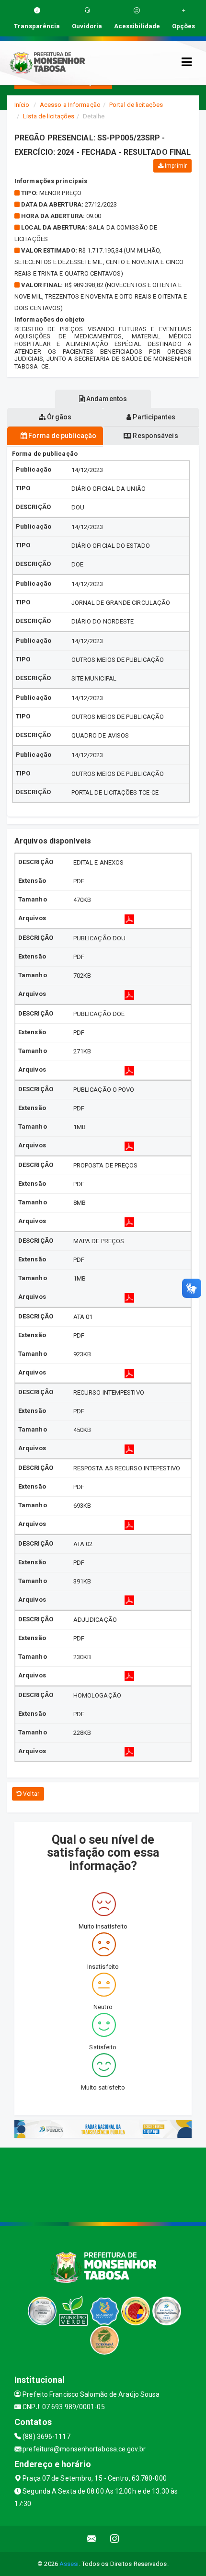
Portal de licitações (136, 105)
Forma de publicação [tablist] (62, 436)
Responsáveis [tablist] (154, 436)
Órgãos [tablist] (58, 417)
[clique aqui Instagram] (115, 2539)
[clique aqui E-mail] (92, 2539)
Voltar (30, 1794)
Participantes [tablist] (153, 417)
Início (22, 105)
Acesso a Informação (70, 105)
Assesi (69, 2564)
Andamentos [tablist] (106, 399)
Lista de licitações (49, 116)
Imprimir (175, 166)
